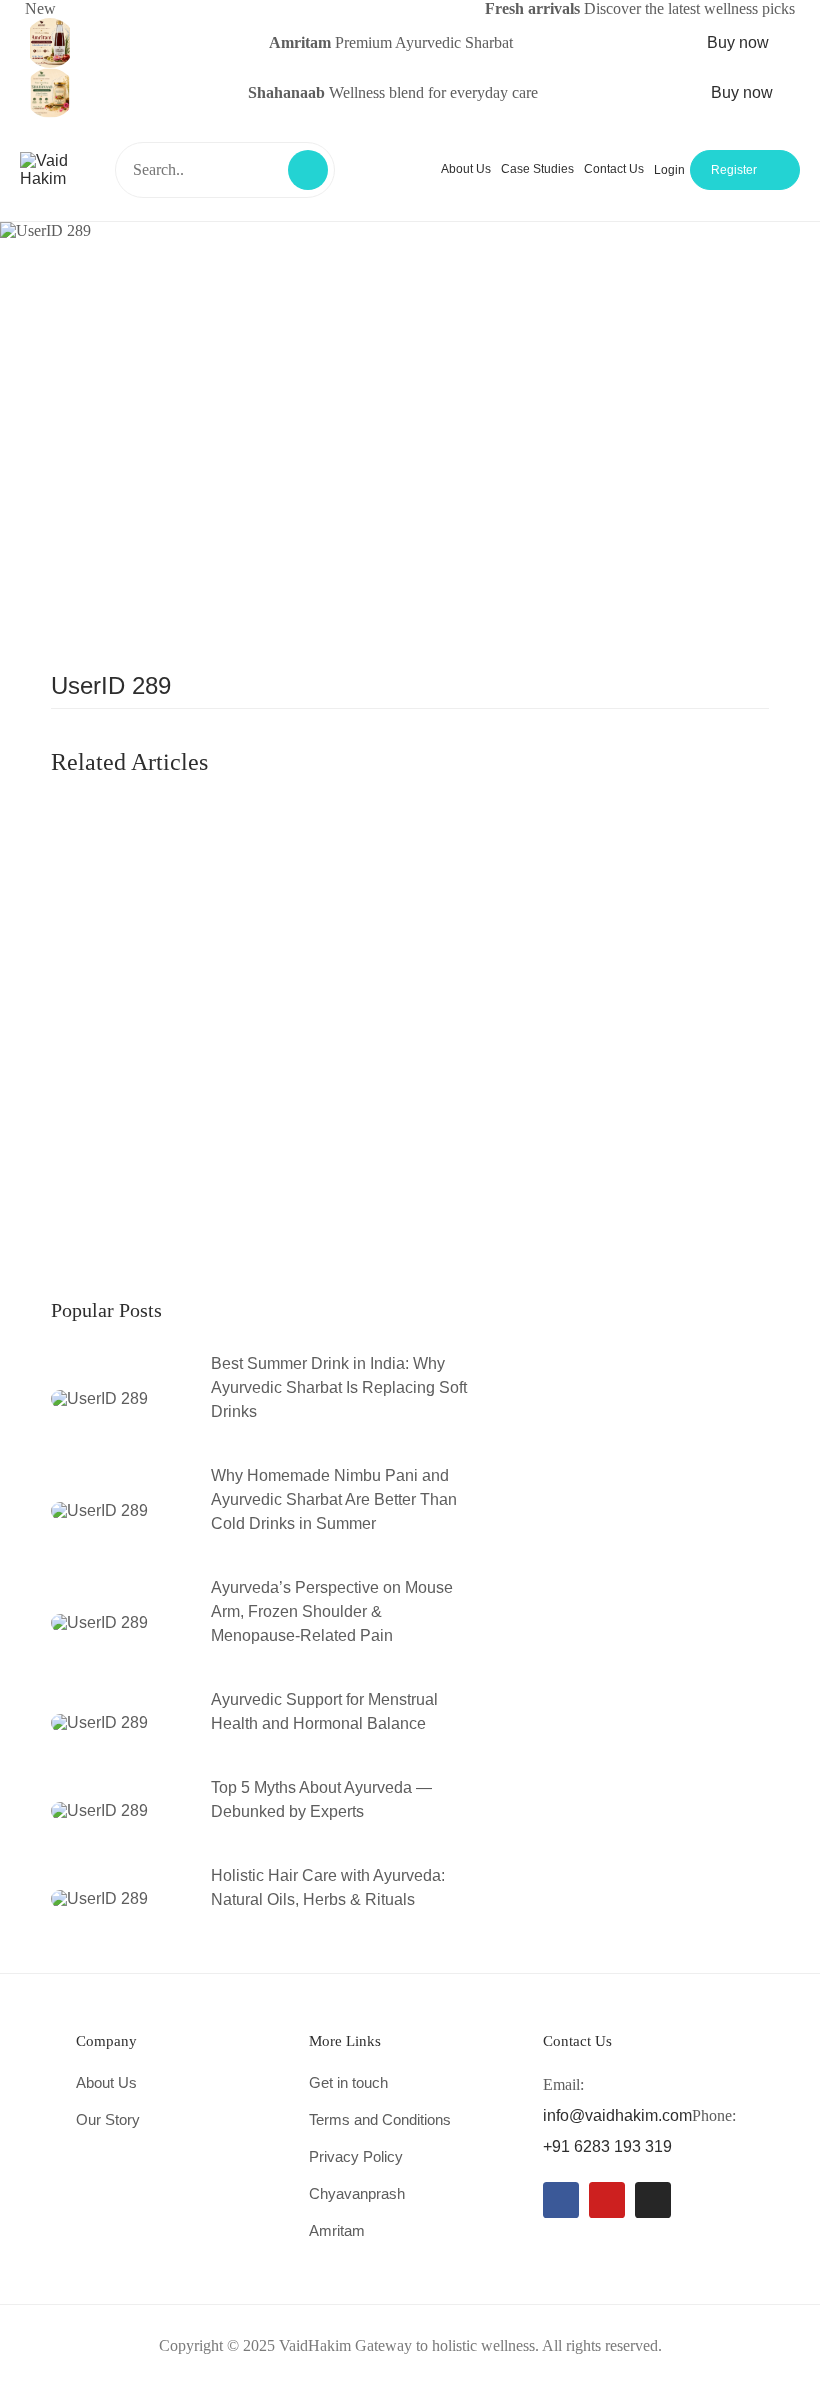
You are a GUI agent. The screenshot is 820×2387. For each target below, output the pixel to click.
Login (669, 170)
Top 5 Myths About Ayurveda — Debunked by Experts (321, 1799)
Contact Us (614, 169)
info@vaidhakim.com (617, 2115)
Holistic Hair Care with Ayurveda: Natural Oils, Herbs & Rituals (328, 1887)
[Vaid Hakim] (62, 168)
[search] (308, 170)
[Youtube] (607, 2200)
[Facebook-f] (561, 2200)
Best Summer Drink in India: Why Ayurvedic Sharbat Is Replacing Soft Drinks (339, 1387)
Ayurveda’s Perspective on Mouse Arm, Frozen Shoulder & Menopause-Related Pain (332, 1611)
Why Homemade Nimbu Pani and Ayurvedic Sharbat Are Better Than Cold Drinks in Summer (334, 1499)
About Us (466, 169)
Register (734, 170)
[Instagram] (653, 2200)
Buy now (740, 42)
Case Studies (537, 169)
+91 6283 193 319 (607, 2146)
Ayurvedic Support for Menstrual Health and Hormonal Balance (324, 1711)
